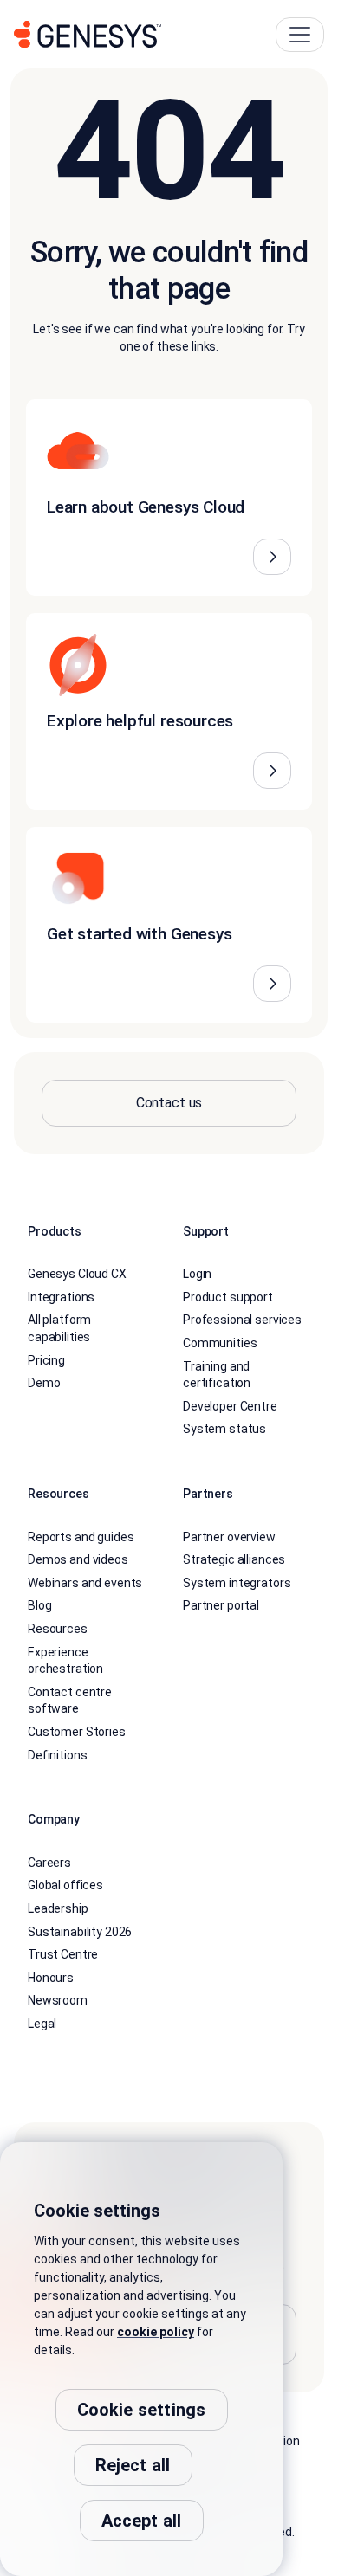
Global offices (65, 1885)
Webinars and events (85, 1583)
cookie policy (156, 2332)
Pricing (46, 1360)
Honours (51, 1978)
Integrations (61, 1297)
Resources (58, 1629)
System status (224, 1429)
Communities (220, 1343)
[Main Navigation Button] (300, 35)
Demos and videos (78, 1559)
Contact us (169, 1103)
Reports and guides (81, 1537)
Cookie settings (142, 2410)
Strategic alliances (234, 1559)
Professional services (242, 1320)
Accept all (142, 2521)
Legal (42, 2024)
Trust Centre (63, 1954)
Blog (39, 1605)
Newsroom (58, 2000)
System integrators (237, 1583)
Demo (44, 1383)
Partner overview (229, 1537)
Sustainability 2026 (80, 1932)
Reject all (133, 2465)
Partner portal (221, 1605)
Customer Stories (77, 1732)
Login (197, 1274)
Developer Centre (230, 1406)
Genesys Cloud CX (77, 1274)
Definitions (57, 1755)
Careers (49, 1863)
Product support (228, 1297)
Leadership (58, 1908)
